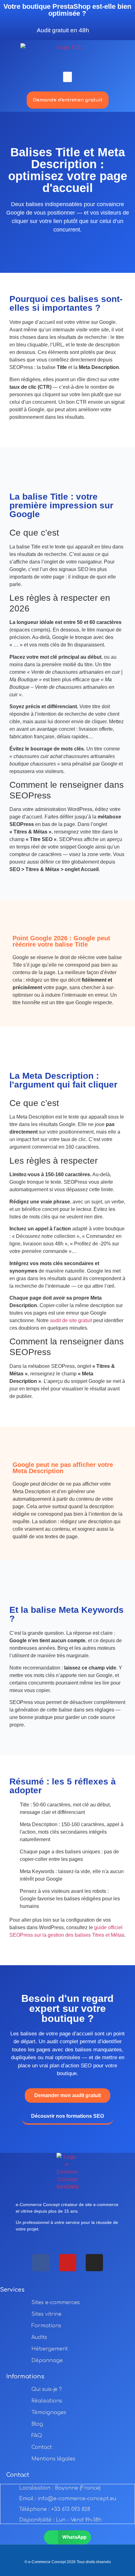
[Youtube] (68, 2263)
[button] (67, 77)
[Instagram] (94, 2263)
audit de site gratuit (71, 1320)
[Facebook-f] (41, 2263)
